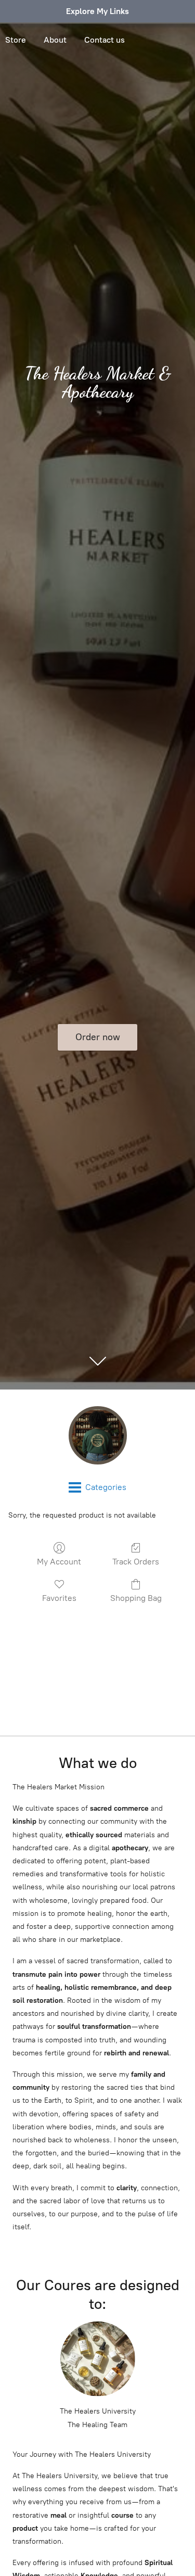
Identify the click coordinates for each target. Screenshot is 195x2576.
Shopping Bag (136, 1598)
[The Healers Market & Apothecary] (97, 1435)
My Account (59, 1562)
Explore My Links (97, 11)
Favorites (59, 1598)
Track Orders (136, 1562)
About (55, 40)
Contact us (105, 40)
